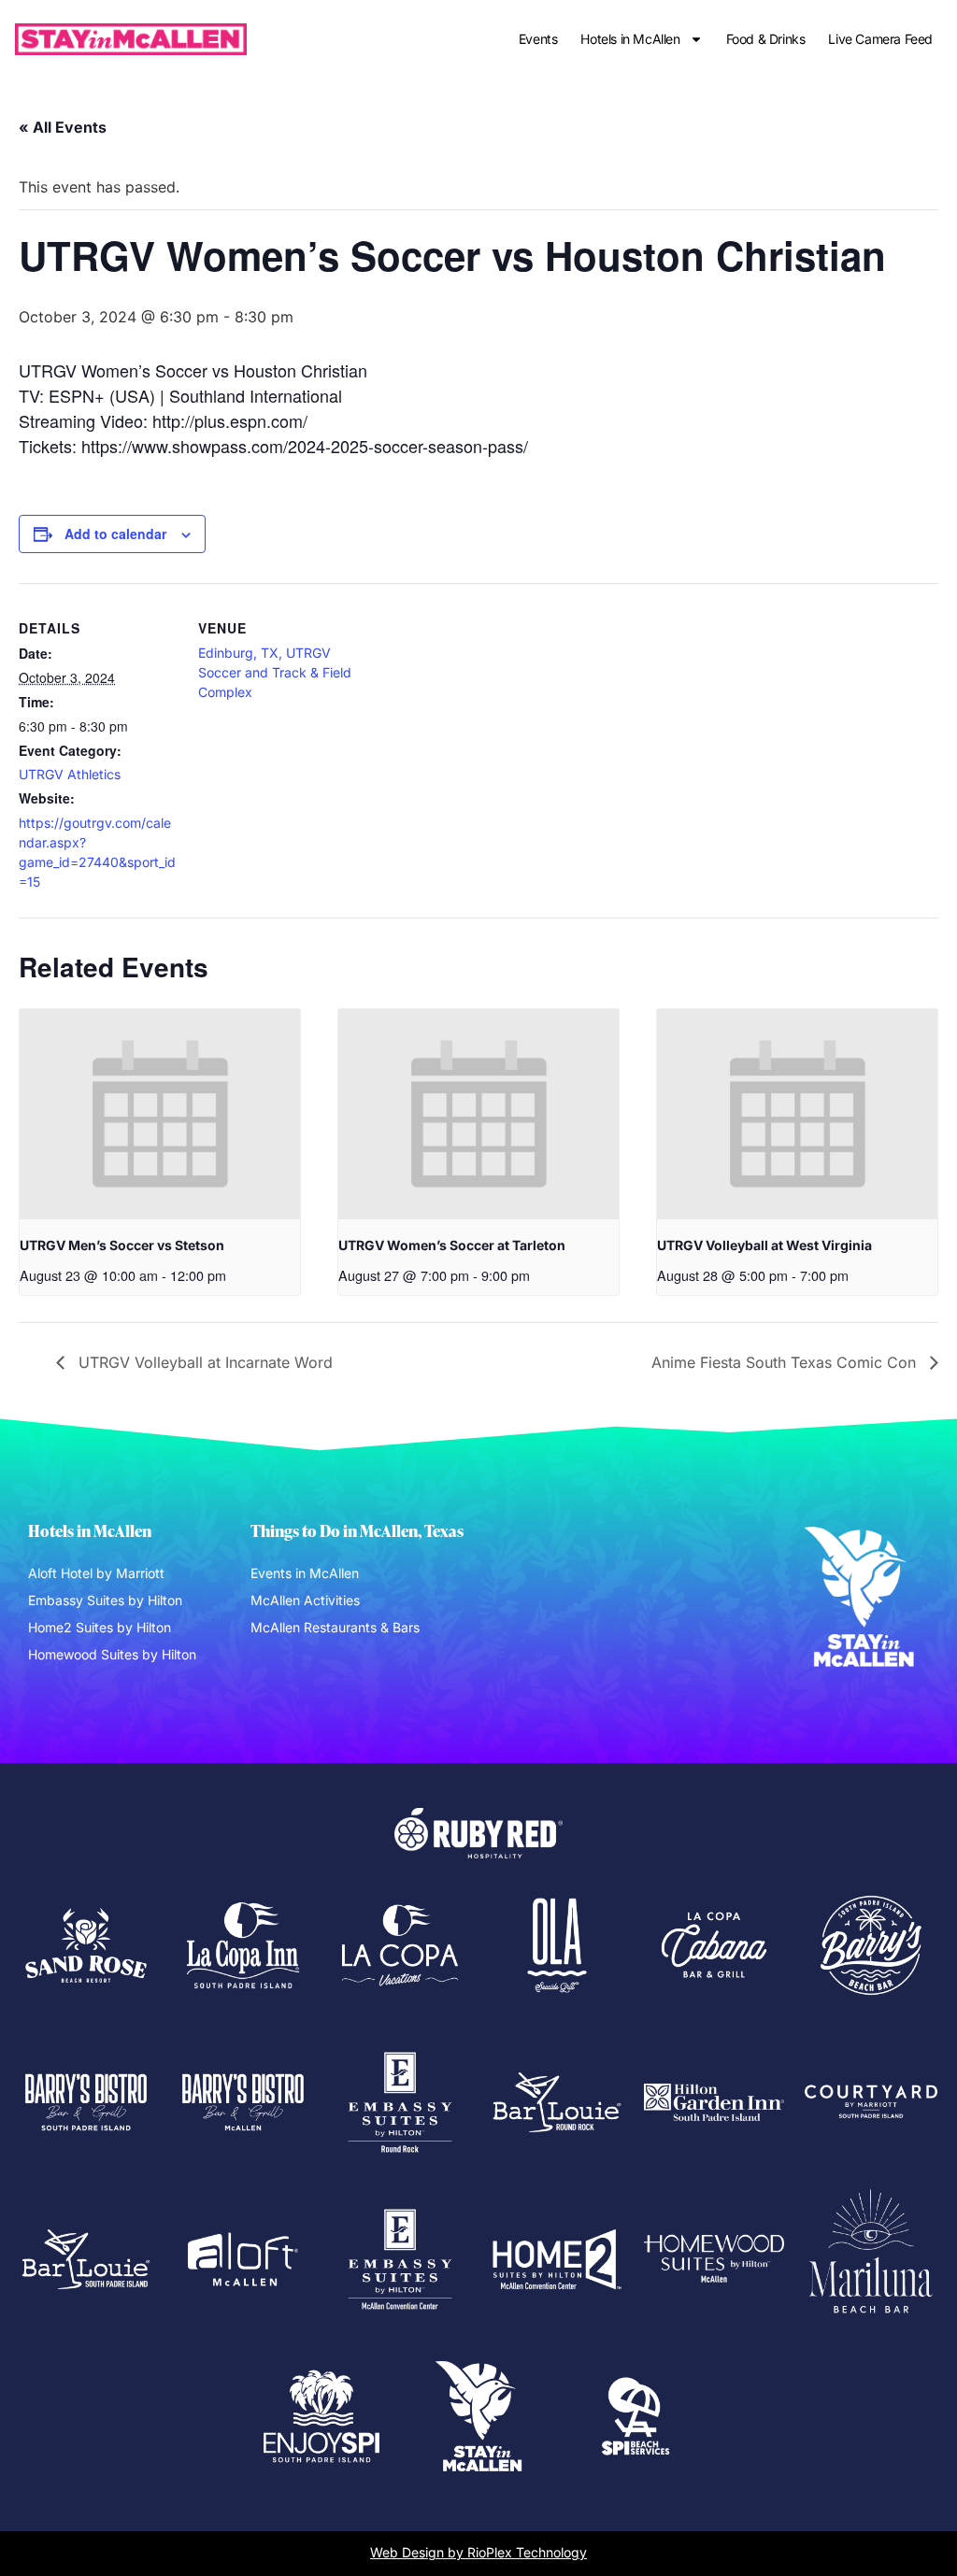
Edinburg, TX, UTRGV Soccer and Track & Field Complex (275, 672)
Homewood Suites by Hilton (112, 1654)
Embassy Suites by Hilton (105, 1600)
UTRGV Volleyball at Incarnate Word (203, 1362)
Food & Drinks (766, 39)
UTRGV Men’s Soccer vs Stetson (122, 1245)
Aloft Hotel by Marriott (96, 1573)
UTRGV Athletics (70, 774)
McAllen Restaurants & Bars (335, 1627)
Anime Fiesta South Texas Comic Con (786, 1362)
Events (538, 39)
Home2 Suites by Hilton (100, 1627)
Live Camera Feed (880, 39)
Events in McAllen (305, 1573)
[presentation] (160, 1114)
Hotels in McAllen (630, 39)
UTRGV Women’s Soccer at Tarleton (452, 1245)
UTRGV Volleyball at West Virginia (764, 1245)
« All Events (63, 127)
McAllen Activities (305, 1600)
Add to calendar (115, 534)
